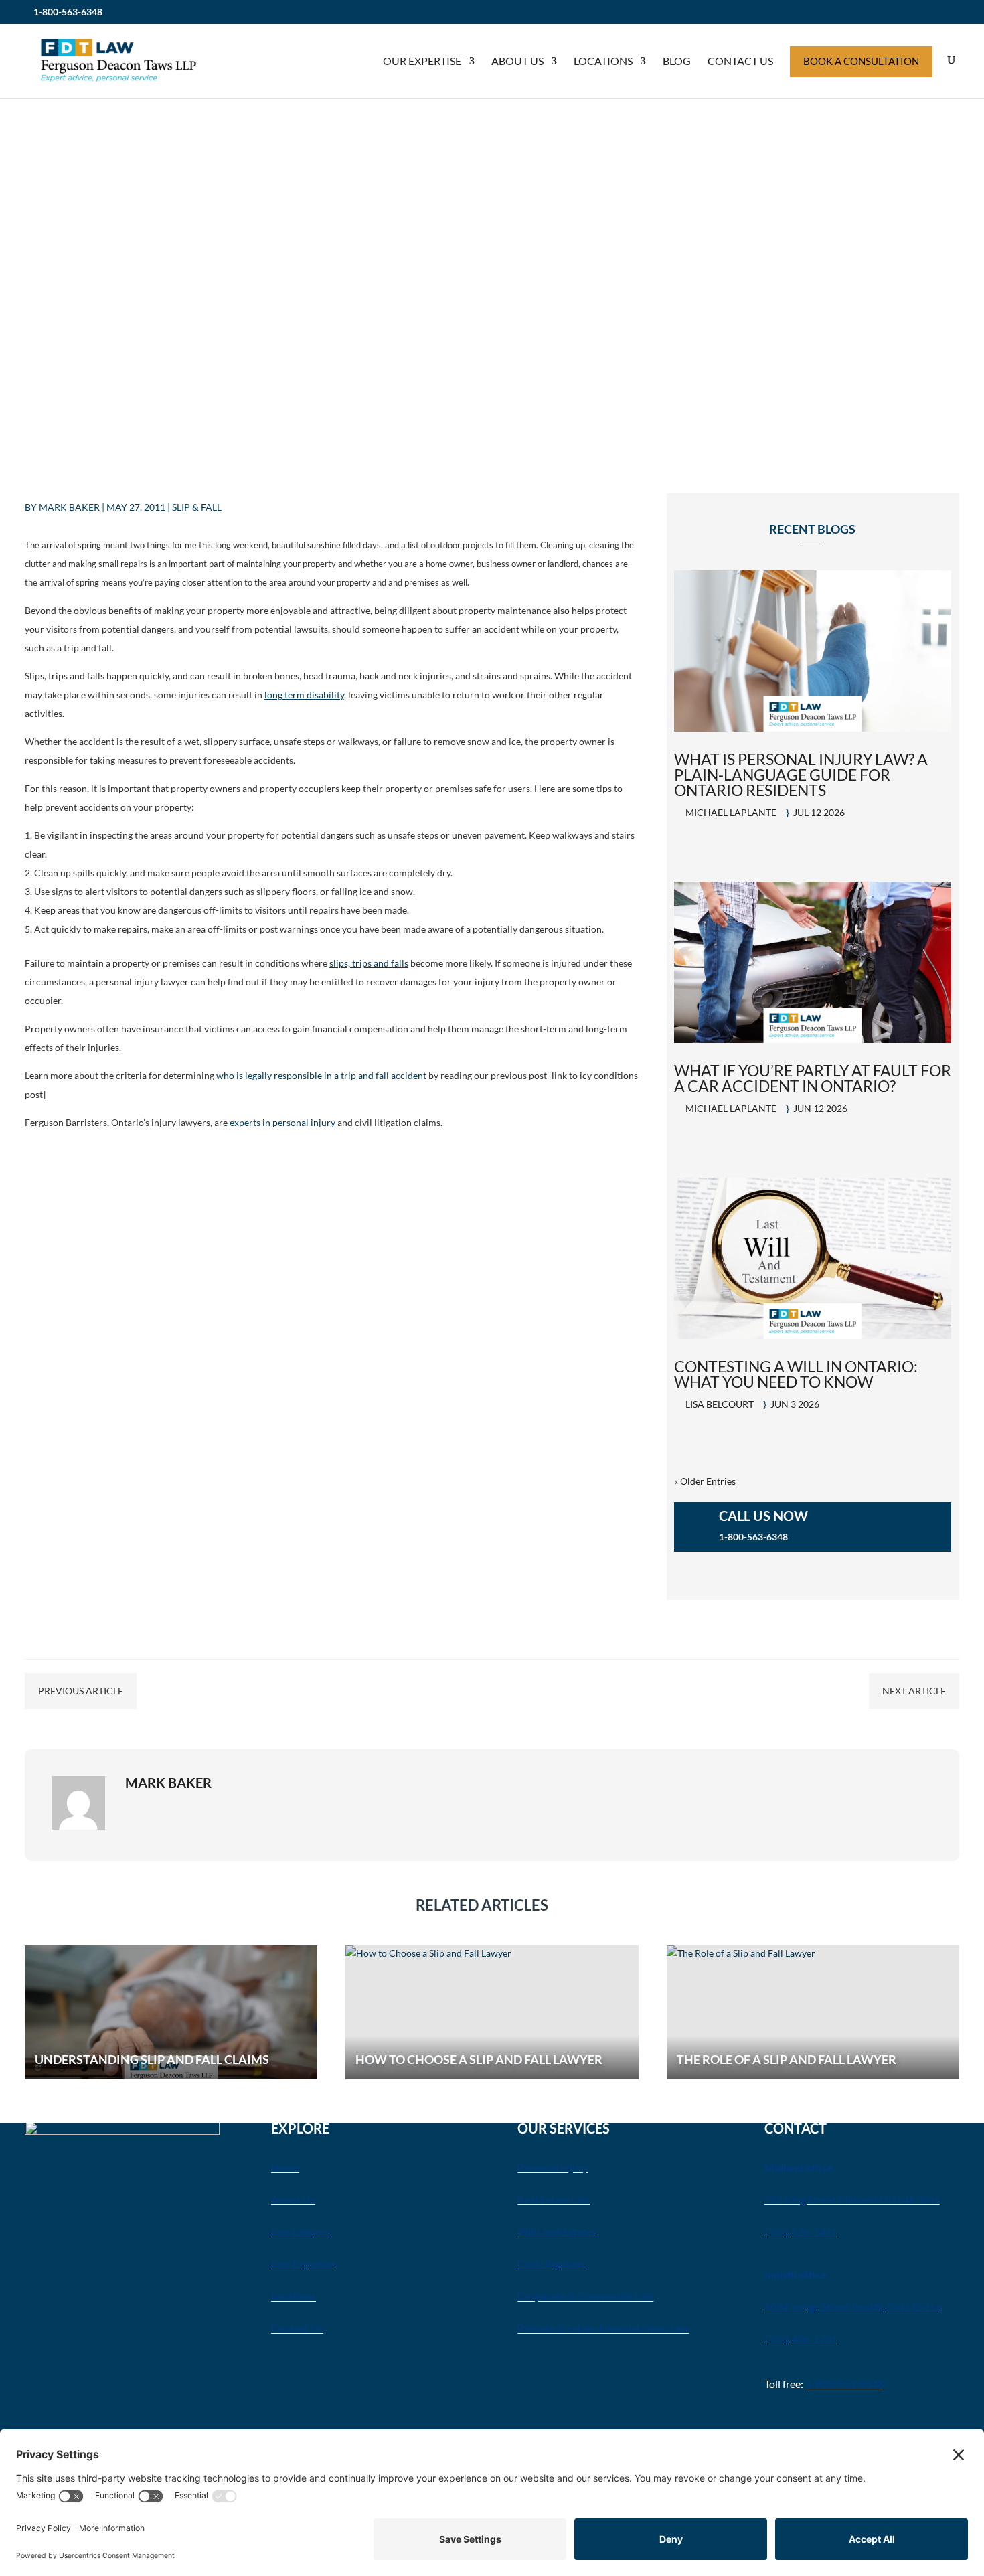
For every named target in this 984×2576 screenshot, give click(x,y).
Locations (603, 61)
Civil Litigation (551, 2264)
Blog (677, 61)
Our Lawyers (301, 2232)
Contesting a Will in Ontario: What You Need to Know (796, 1374)
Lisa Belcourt (720, 1404)
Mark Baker (69, 507)
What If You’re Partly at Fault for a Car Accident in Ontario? (813, 1078)
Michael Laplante (731, 812)
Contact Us (740, 61)
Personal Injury (553, 2167)
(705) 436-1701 (801, 2339)
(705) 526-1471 (801, 2232)
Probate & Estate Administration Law (603, 2328)
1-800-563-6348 (68, 12)
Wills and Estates (557, 2232)
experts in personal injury (282, 1122)
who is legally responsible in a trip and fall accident (321, 1075)
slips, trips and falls (369, 963)
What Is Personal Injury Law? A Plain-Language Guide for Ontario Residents (801, 775)
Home (285, 2167)
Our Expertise (422, 61)
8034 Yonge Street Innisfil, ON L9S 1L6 (853, 2307)
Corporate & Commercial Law (585, 2296)
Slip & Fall (197, 507)
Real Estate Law (554, 2199)
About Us (517, 61)
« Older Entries (705, 1481)
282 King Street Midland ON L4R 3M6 (852, 2199)
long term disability (304, 695)
